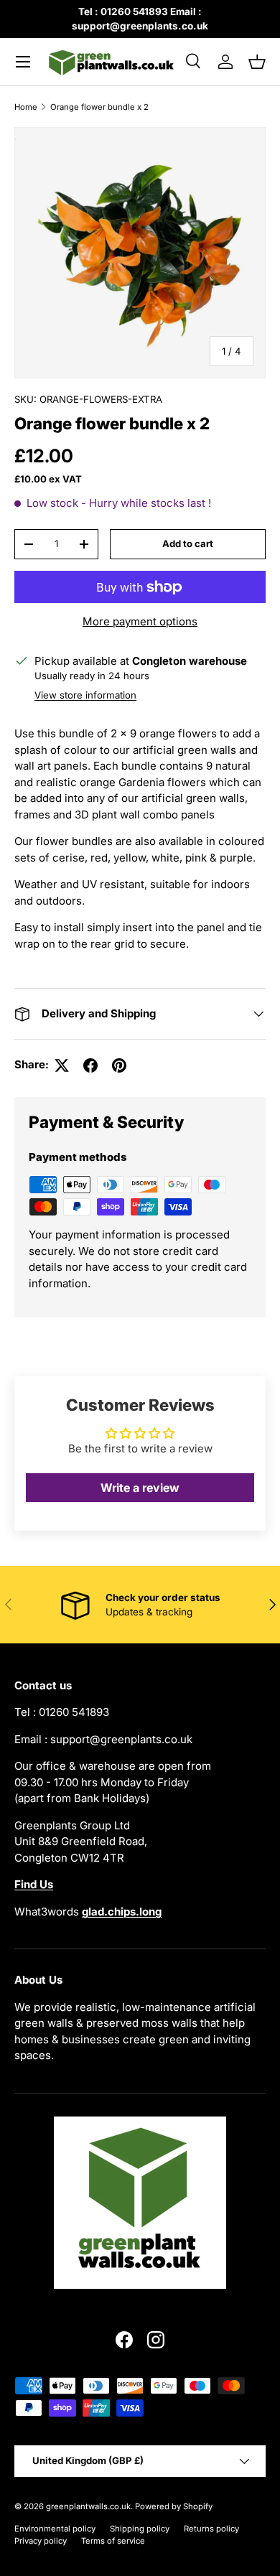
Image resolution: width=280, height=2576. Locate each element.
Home (26, 107)
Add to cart (188, 543)
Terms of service (113, 2541)
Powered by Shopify (174, 2506)
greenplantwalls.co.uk (88, 2506)
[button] (257, 62)
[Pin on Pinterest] (119, 1065)
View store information (85, 695)
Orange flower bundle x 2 (99, 107)
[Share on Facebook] (90, 1065)
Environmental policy (55, 2529)
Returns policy (211, 2529)
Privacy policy (41, 2541)
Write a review (140, 1488)
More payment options (140, 621)
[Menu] (23, 62)
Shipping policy (140, 2529)
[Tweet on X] (62, 1065)
